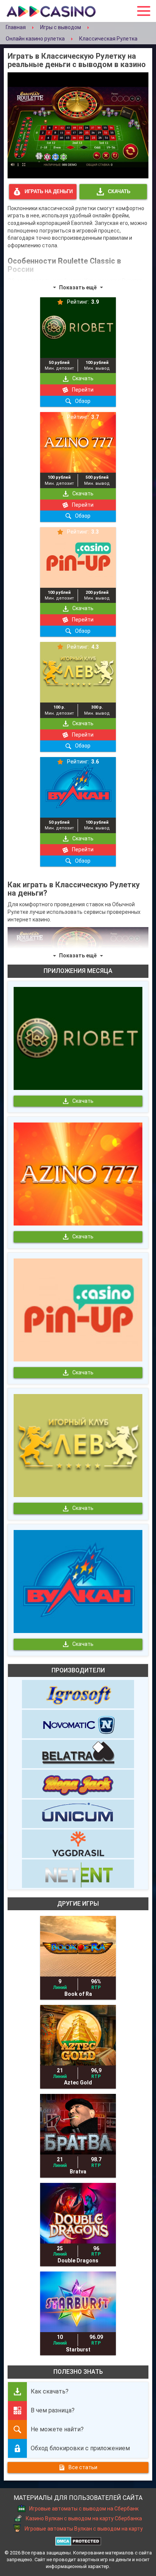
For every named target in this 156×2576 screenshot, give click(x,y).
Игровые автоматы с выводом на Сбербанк (84, 2509)
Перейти (83, 390)
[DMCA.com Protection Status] (78, 2540)
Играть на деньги (49, 191)
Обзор (83, 401)
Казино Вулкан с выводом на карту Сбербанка (84, 2519)
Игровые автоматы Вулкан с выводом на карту (84, 2529)
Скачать (119, 191)
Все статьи (83, 2467)
